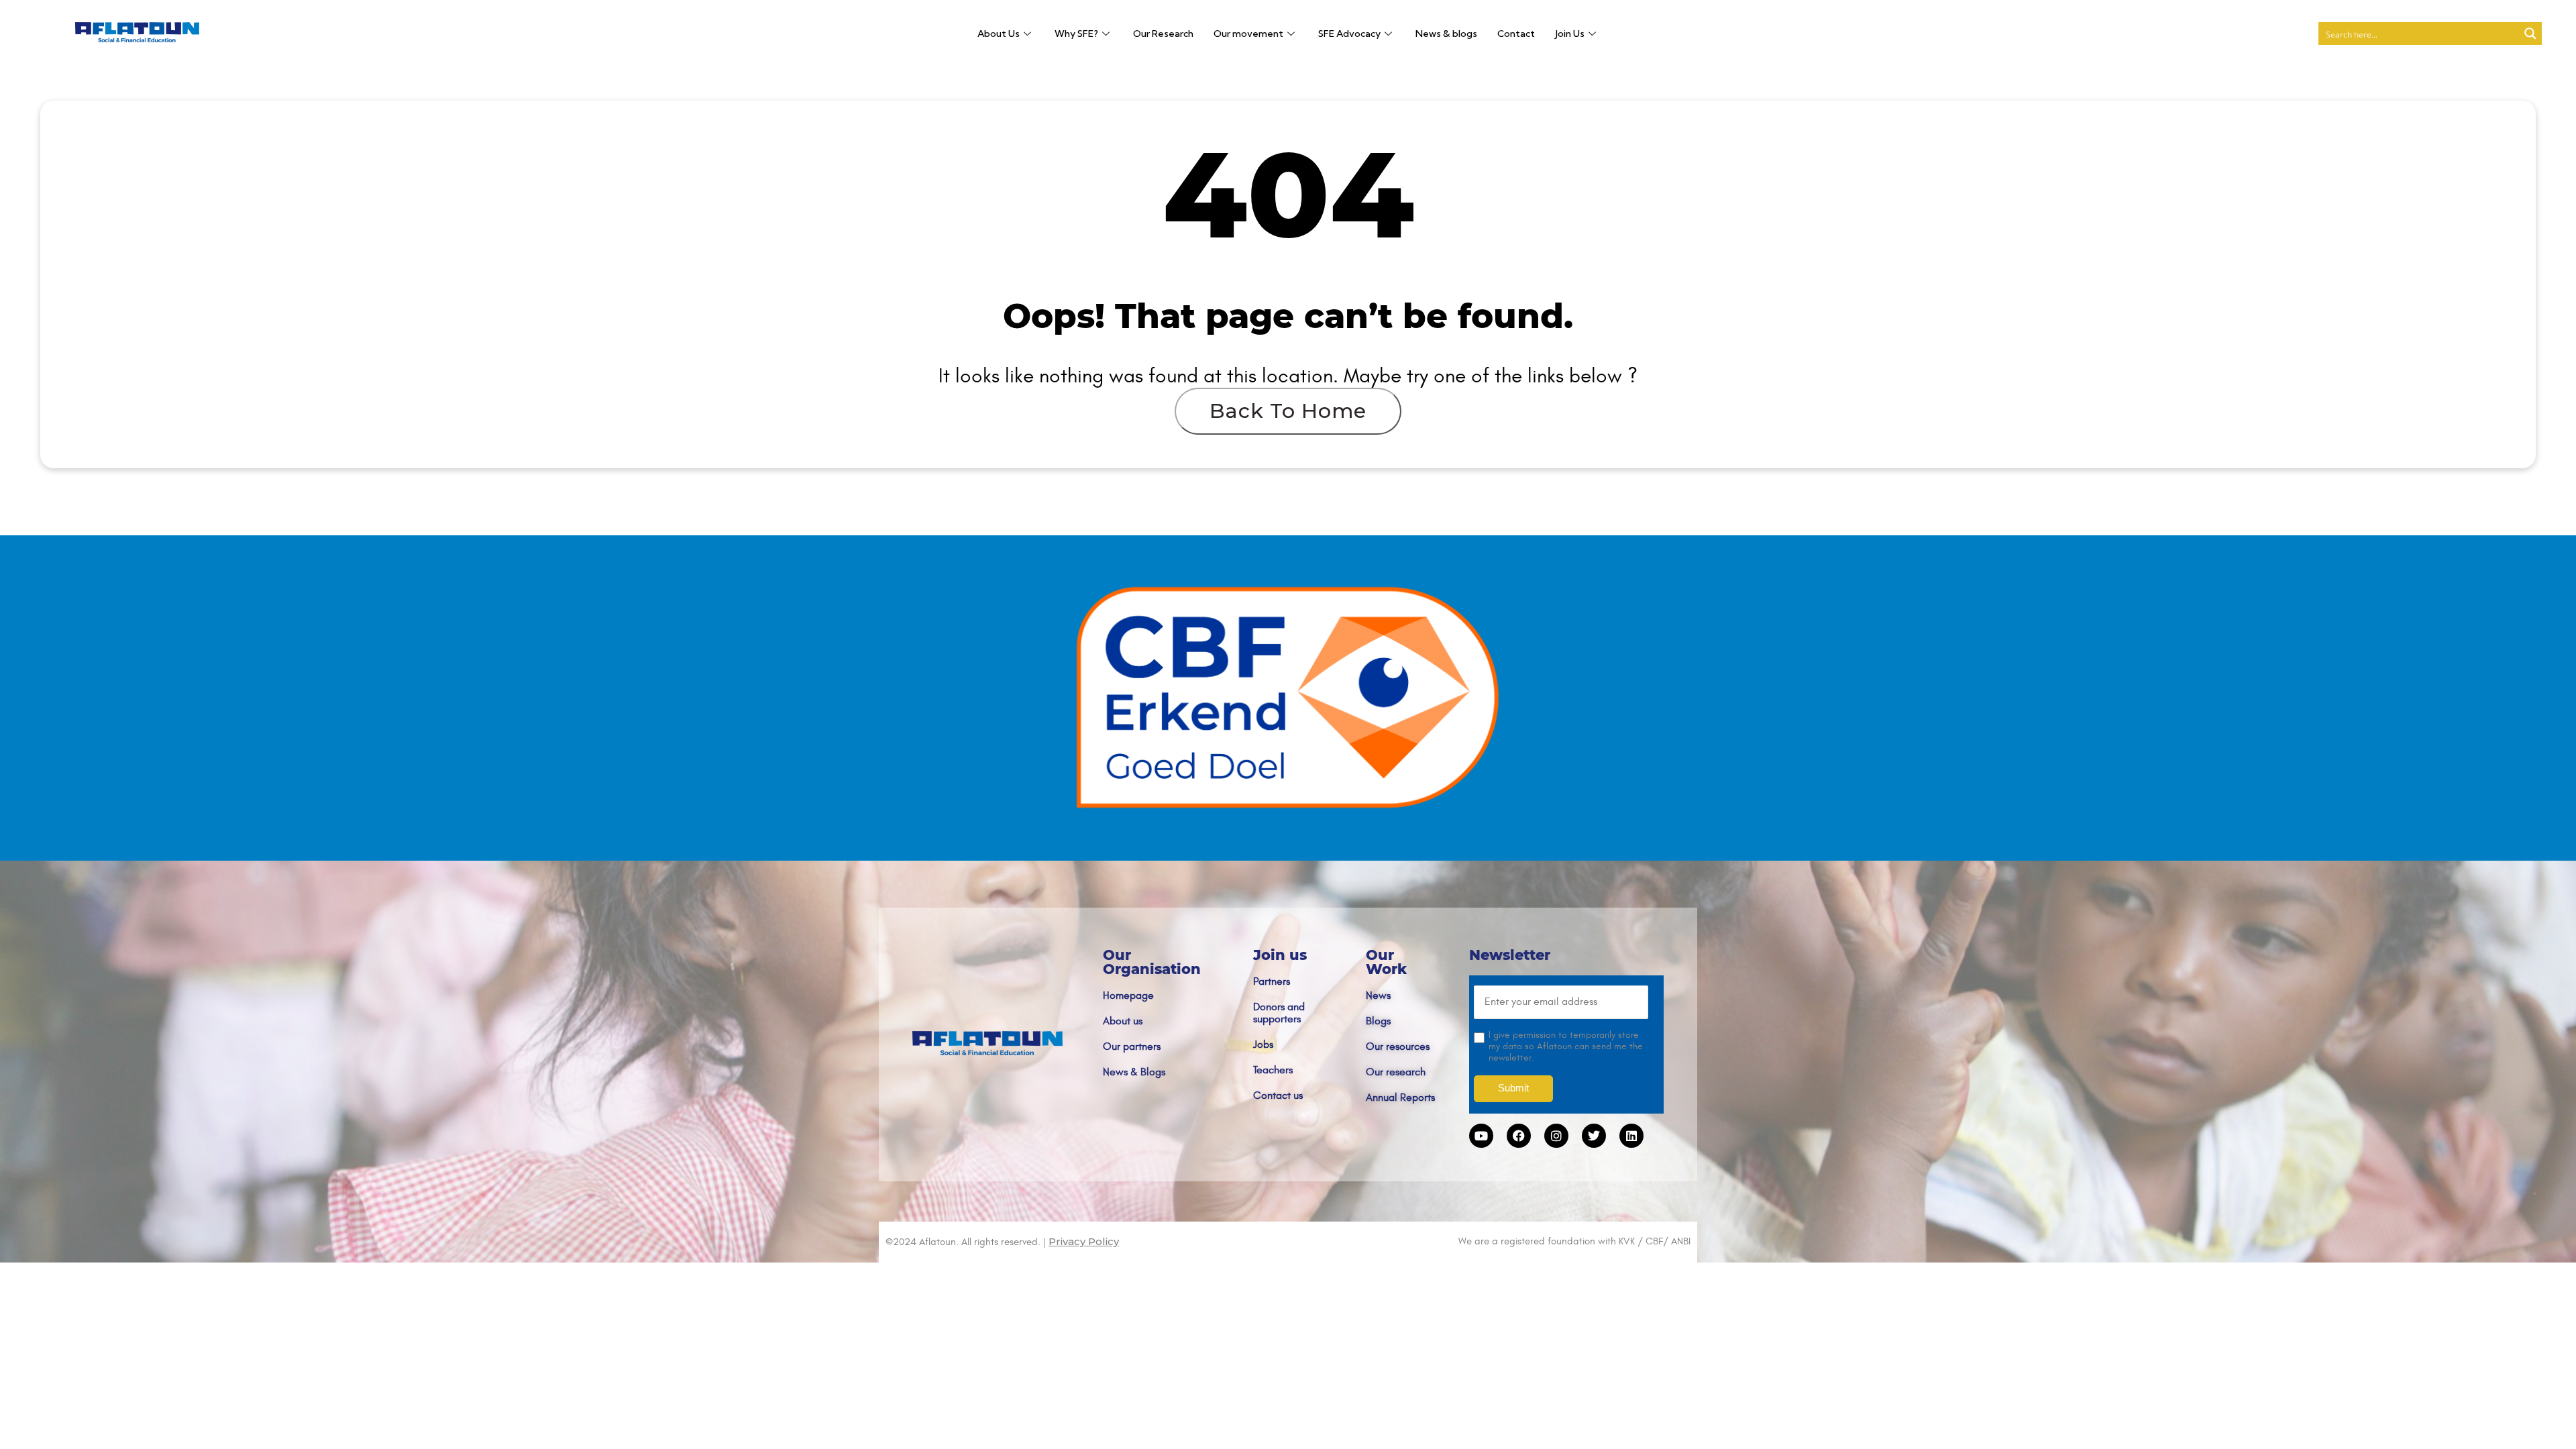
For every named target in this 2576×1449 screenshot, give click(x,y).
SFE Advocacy (1349, 34)
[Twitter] (1594, 1136)
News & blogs (1446, 34)
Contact (1516, 34)
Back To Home (1288, 411)
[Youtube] (1481, 1136)
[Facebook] (1519, 1136)
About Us (999, 34)
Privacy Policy (1084, 1241)
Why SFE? (1076, 34)
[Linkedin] (1631, 1136)
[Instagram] (1556, 1136)
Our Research (1163, 34)
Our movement (1248, 34)
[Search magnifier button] (2530, 34)
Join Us (1570, 34)
